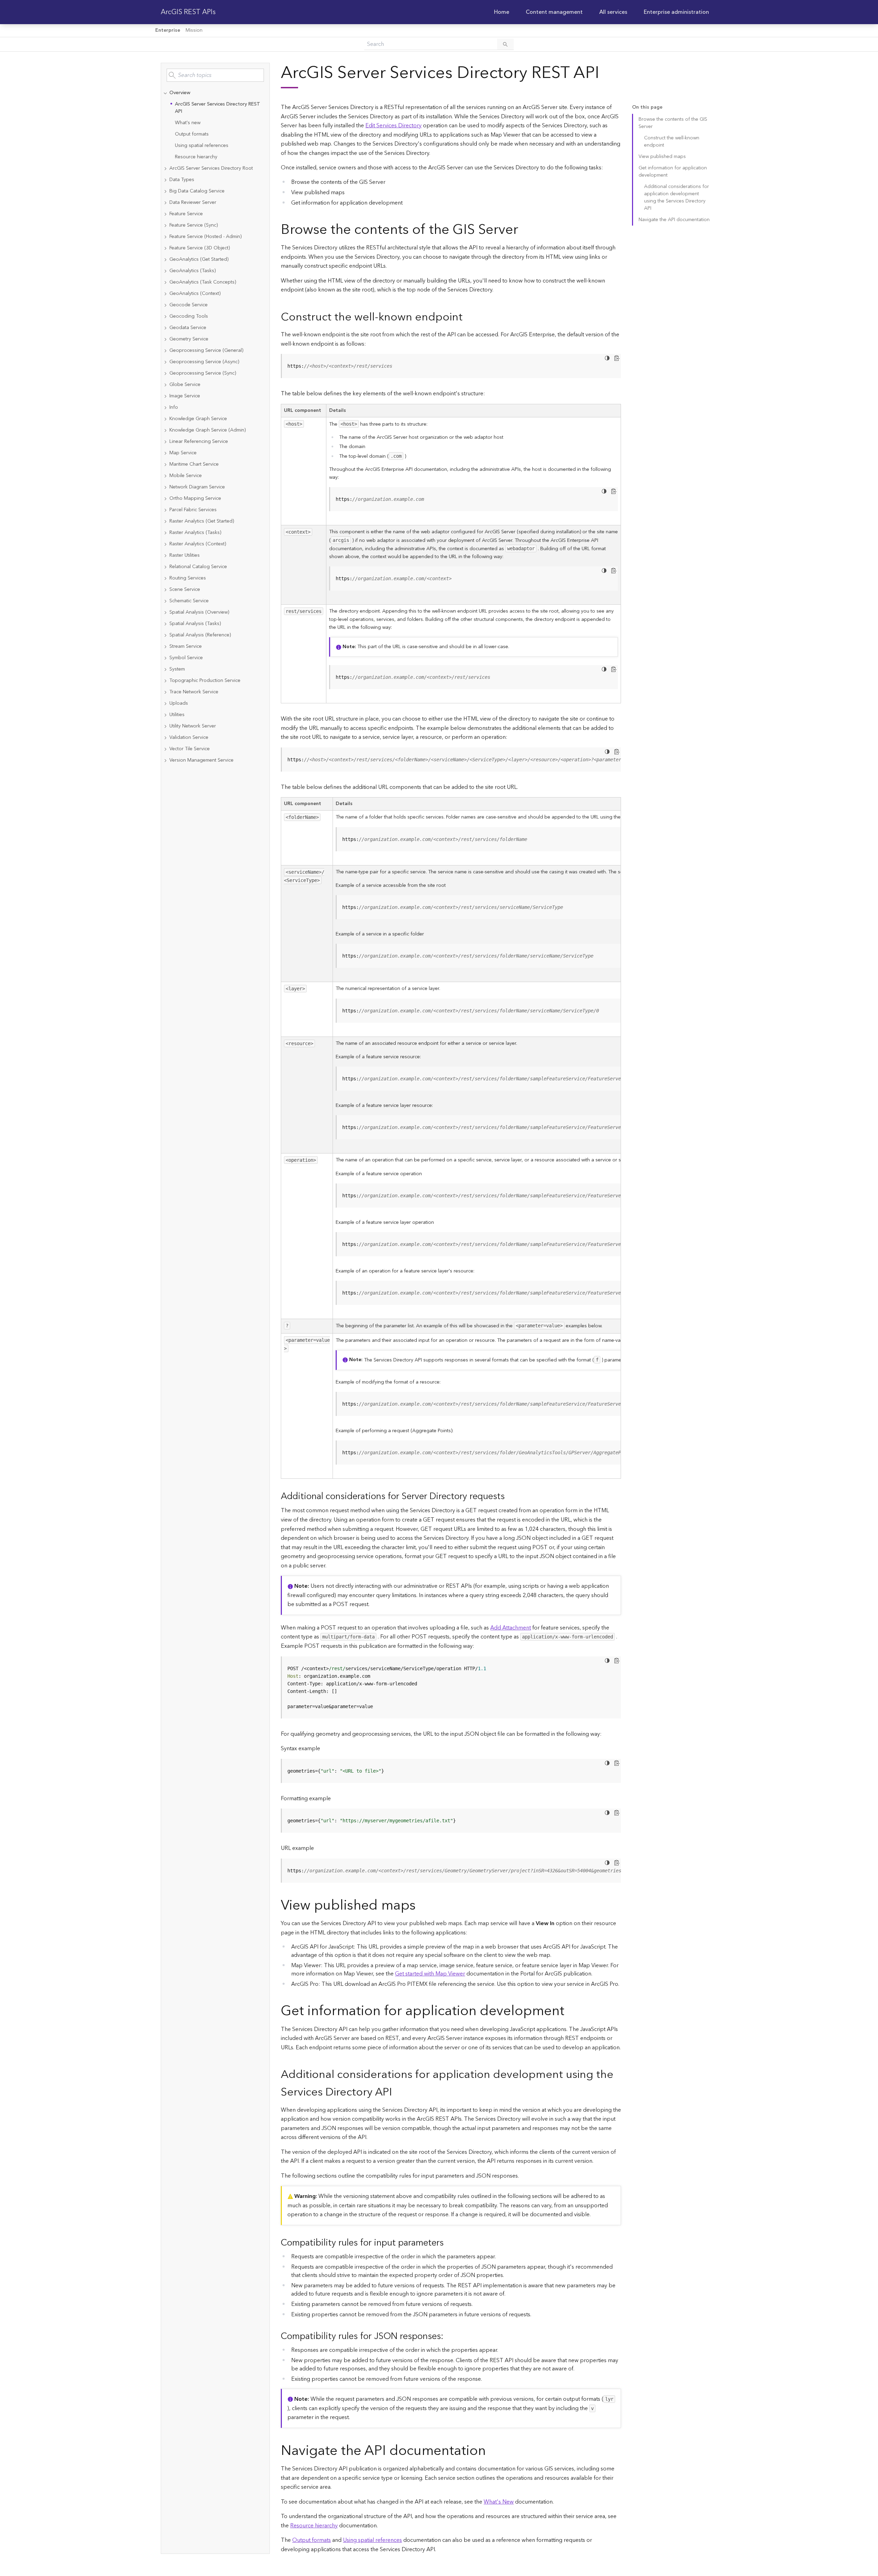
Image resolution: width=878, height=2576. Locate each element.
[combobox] (215, 75)
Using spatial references (202, 146)
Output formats (192, 134)
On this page (647, 107)
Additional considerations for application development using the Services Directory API (677, 197)
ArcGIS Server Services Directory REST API (218, 108)
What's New (499, 2502)
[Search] (505, 44)
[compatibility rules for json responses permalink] (449, 2336)
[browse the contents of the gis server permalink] (524, 230)
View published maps (662, 157)
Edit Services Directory (393, 126)
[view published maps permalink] (421, 1906)
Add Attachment (511, 1628)
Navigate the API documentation (674, 220)
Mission (194, 30)
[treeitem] (215, 125)
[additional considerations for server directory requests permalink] (510, 1497)
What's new (188, 123)
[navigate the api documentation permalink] (491, 2451)
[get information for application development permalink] (570, 2011)
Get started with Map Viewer (430, 1974)
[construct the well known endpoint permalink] (468, 317)
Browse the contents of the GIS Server (673, 123)
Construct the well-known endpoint (672, 142)
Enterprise (168, 30)
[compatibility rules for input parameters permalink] (449, 2243)
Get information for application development (673, 172)
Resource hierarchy (196, 157)
